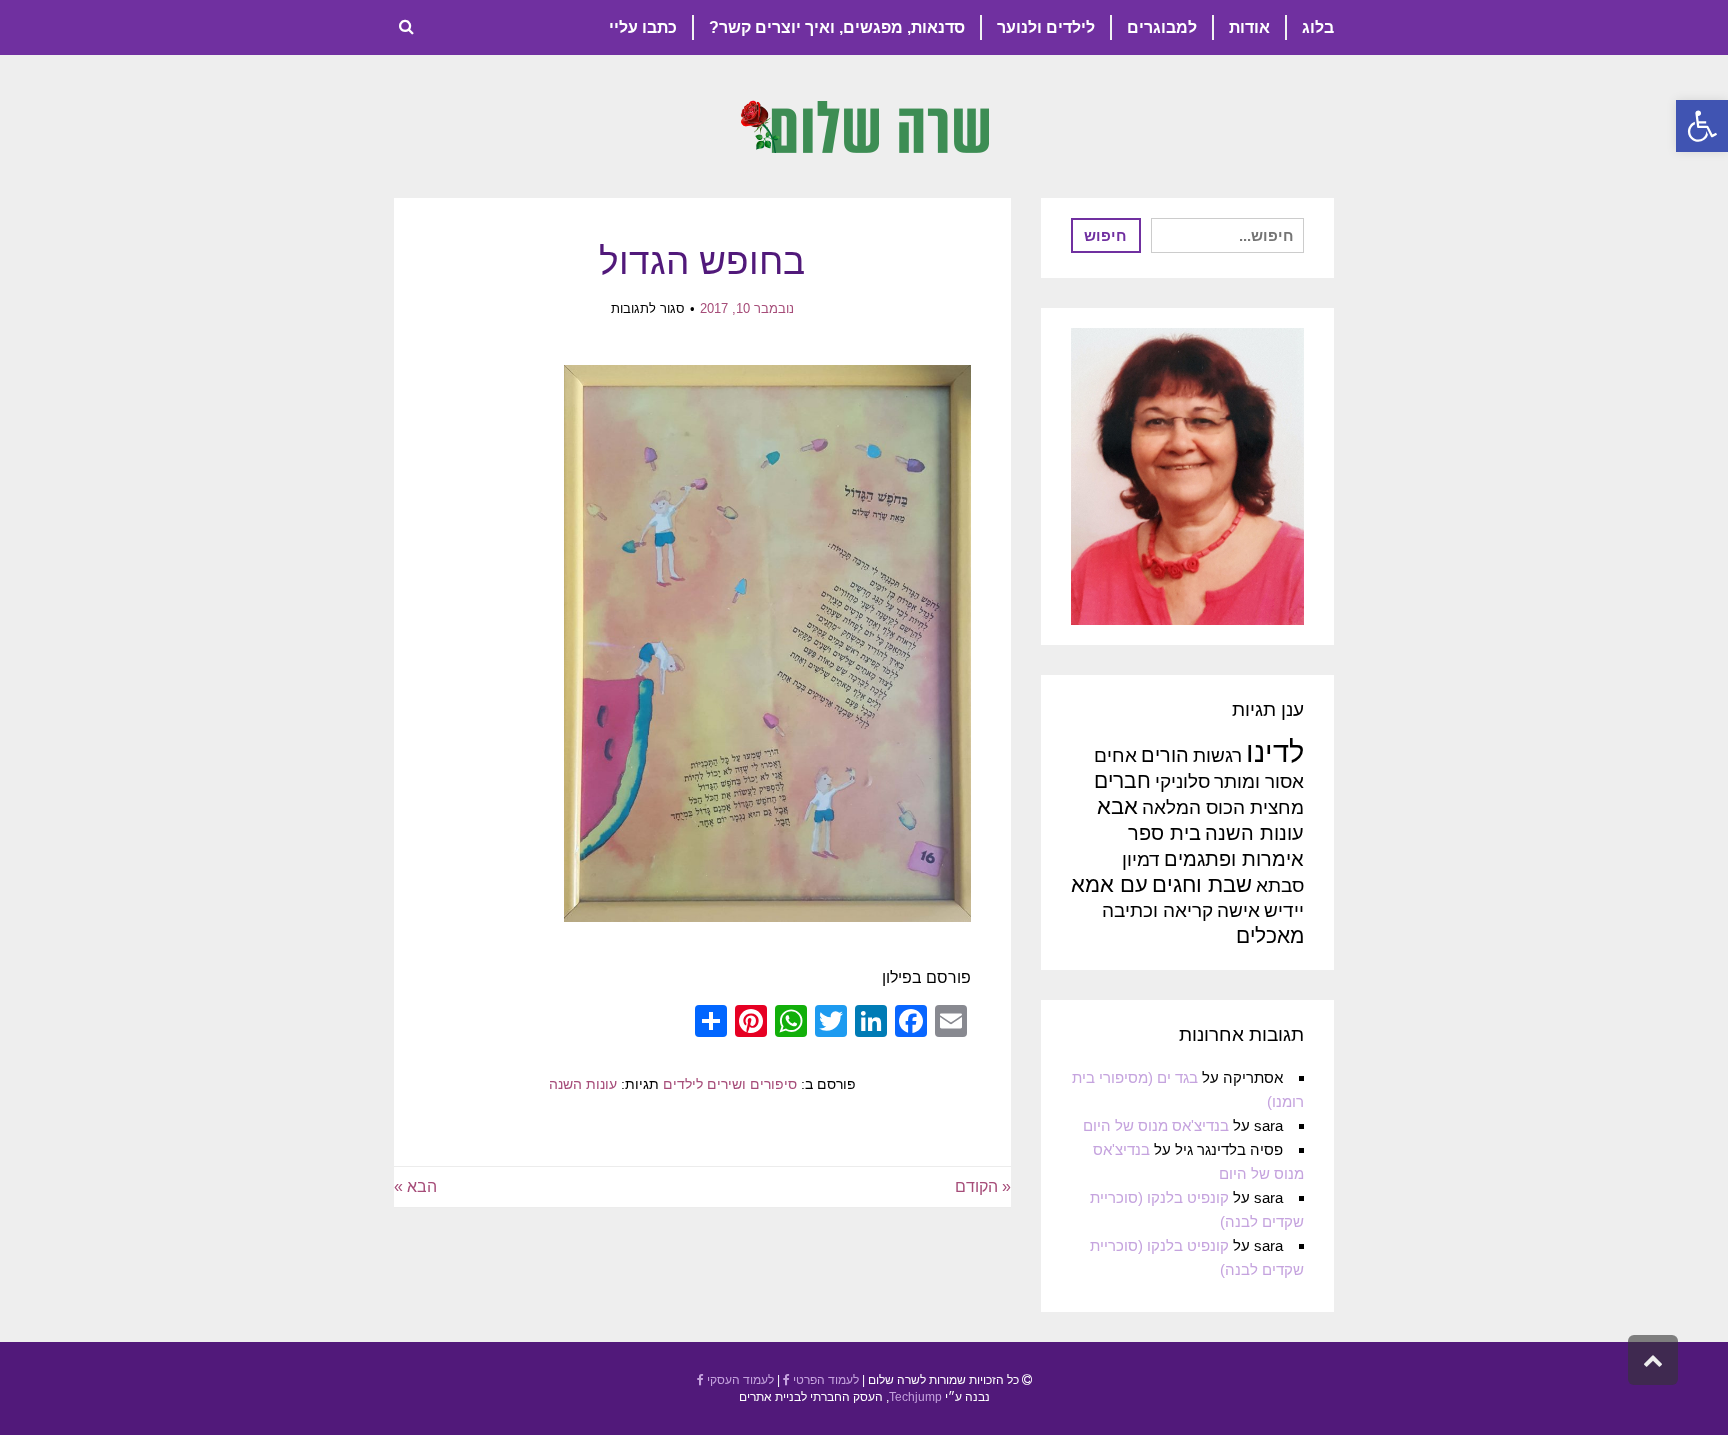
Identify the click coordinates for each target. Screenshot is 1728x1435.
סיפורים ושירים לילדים (730, 1084)
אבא (1117, 806)
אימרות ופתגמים (1234, 859)
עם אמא (1109, 884)
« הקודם (983, 1186)
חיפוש (1105, 235)
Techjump (915, 1397)
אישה (1238, 910)
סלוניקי (1182, 781)
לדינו (1275, 751)
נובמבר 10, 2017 (747, 308)
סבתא (1280, 885)
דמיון (1141, 859)
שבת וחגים (1202, 884)
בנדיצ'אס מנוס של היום (1156, 1125)
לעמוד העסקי (739, 1380)
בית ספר (1164, 833)
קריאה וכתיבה (1157, 910)
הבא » (415, 1186)
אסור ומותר (1259, 781)
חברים (1122, 780)
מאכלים (1270, 935)
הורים (1165, 755)
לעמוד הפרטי (824, 1380)
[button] (1702, 126)
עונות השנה (583, 1084)
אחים (1115, 755)
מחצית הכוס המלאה (1223, 807)
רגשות (1217, 755)
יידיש (1284, 910)
